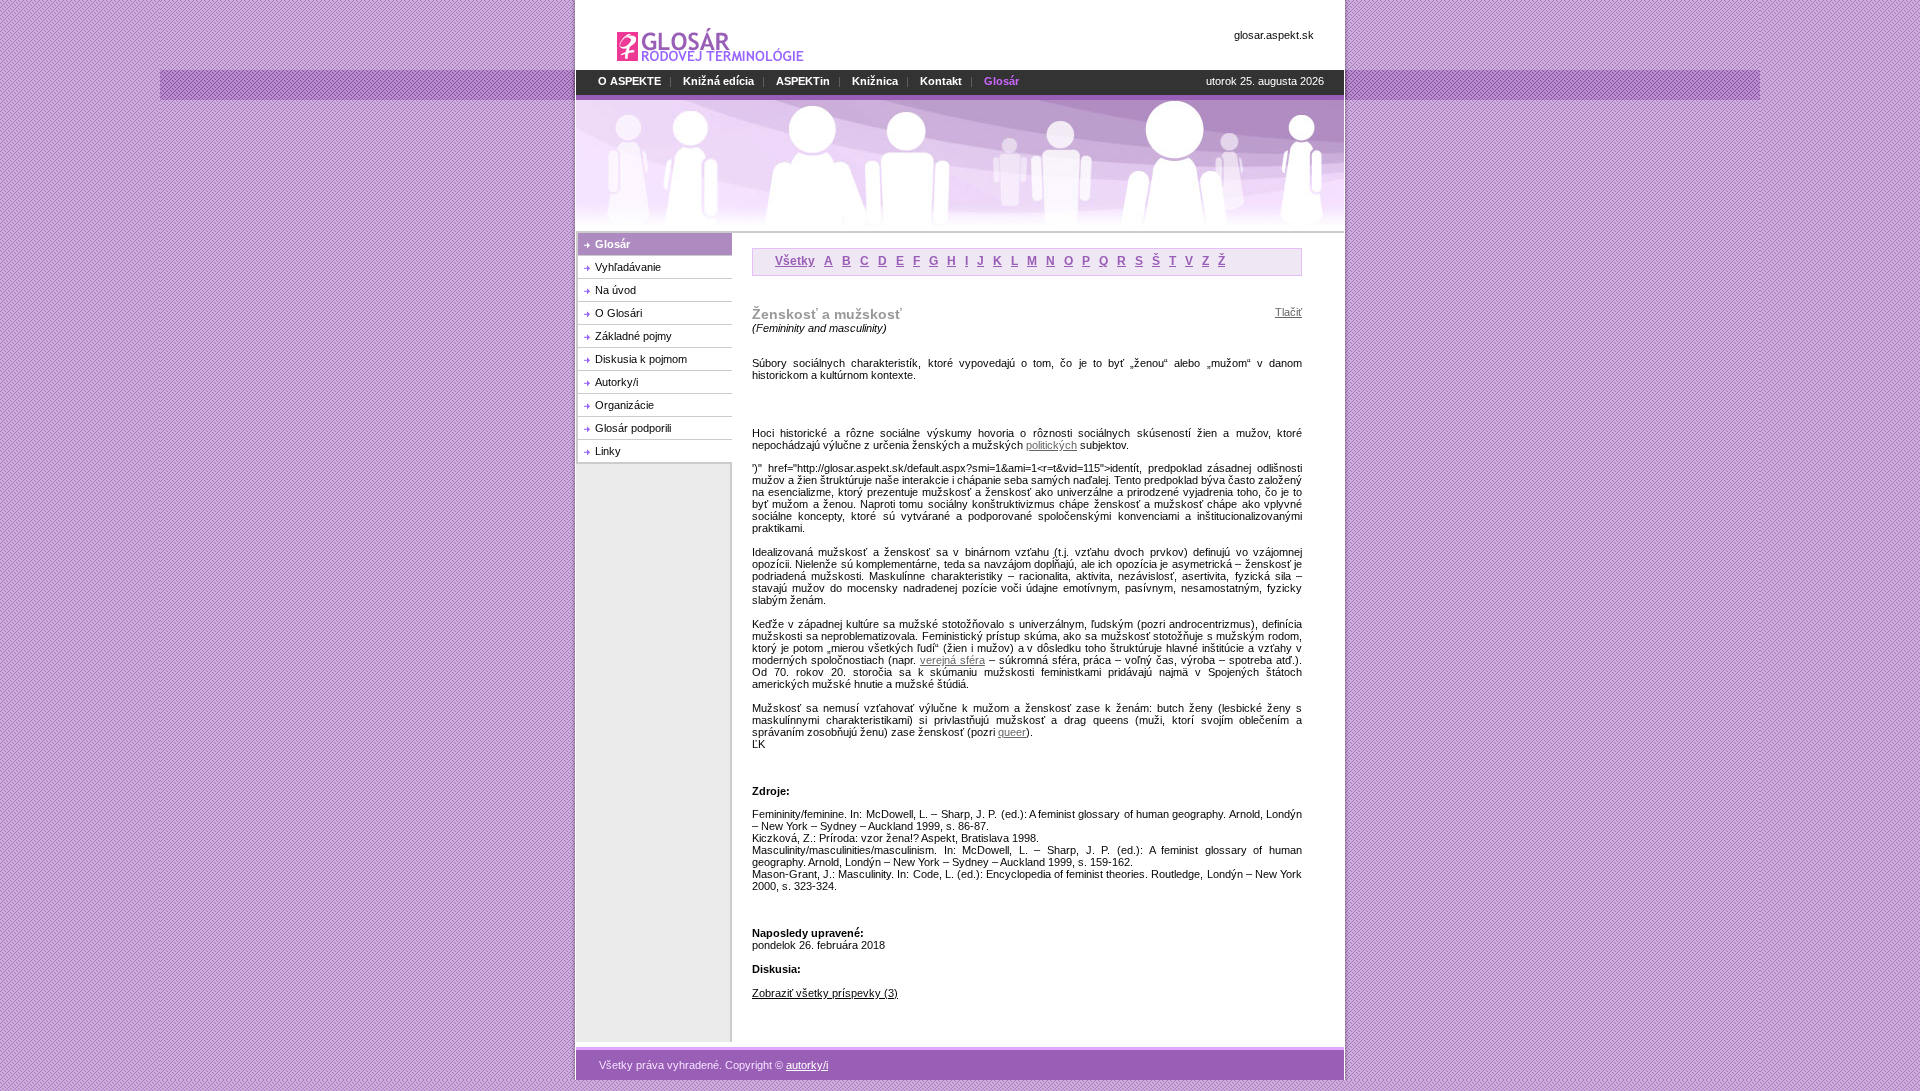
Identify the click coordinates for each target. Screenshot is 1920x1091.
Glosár (612, 244)
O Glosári (618, 313)
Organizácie (624, 405)
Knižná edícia (718, 81)
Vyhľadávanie (628, 267)
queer (1012, 732)
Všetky (795, 261)
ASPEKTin (803, 81)
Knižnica (875, 81)
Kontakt (941, 81)
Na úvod (615, 290)
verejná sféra (952, 660)
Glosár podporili (633, 428)
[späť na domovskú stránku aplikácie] (710, 66)
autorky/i (807, 1065)
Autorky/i (616, 382)
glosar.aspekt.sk (1274, 35)
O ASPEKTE (629, 81)
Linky (608, 451)
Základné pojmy (633, 336)
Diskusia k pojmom (641, 359)
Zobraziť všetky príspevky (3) (825, 993)
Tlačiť (1288, 312)
